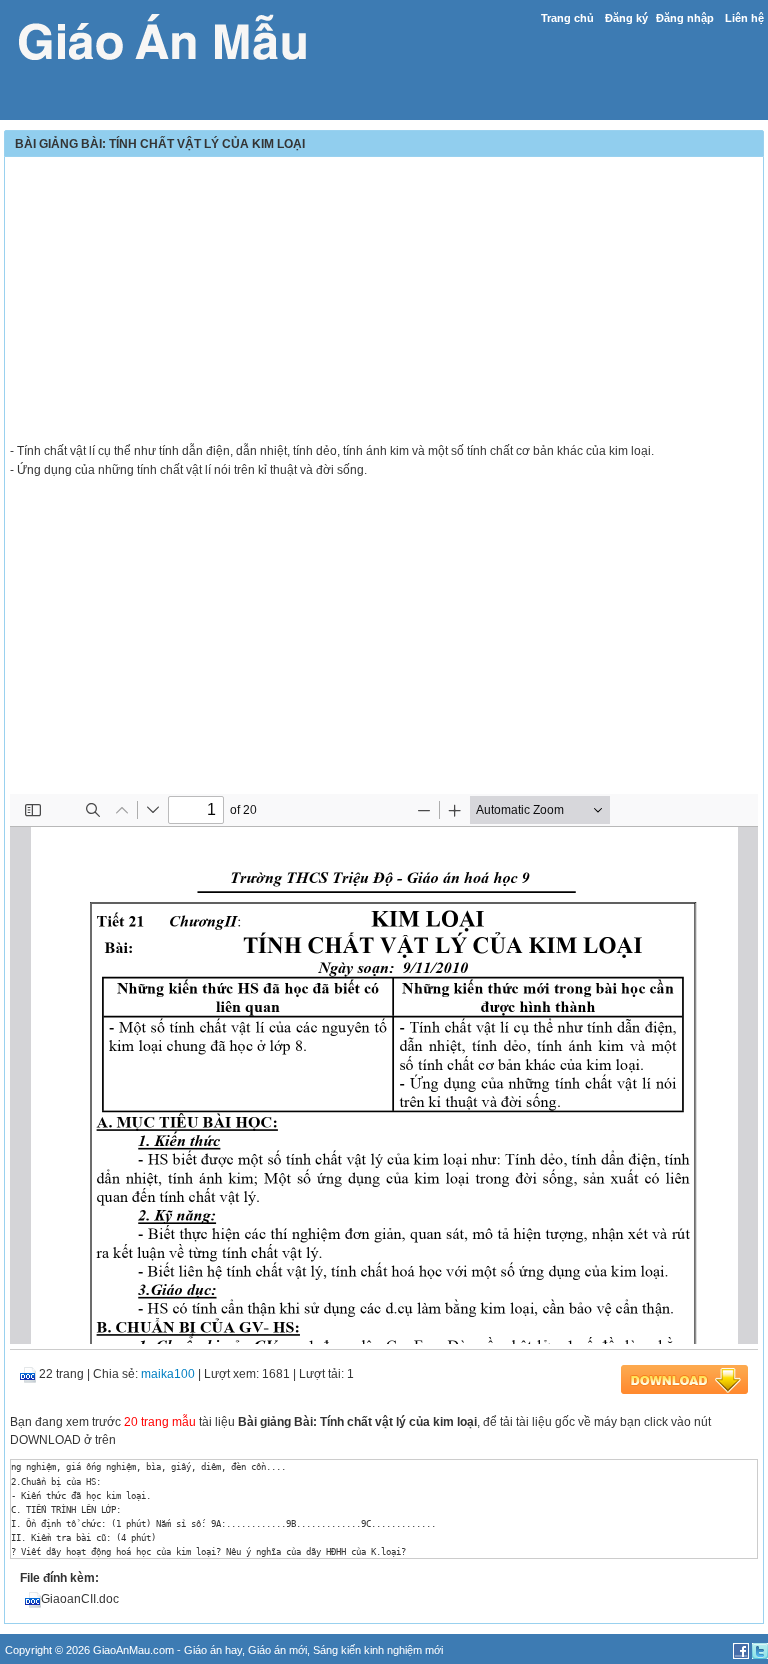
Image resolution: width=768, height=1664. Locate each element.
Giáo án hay (213, 1650)
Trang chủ (567, 18)
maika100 (168, 1374)
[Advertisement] (384, 302)
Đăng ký (626, 18)
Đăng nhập (685, 18)
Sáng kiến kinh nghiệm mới (378, 1650)
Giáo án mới (277, 1650)
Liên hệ (744, 18)
